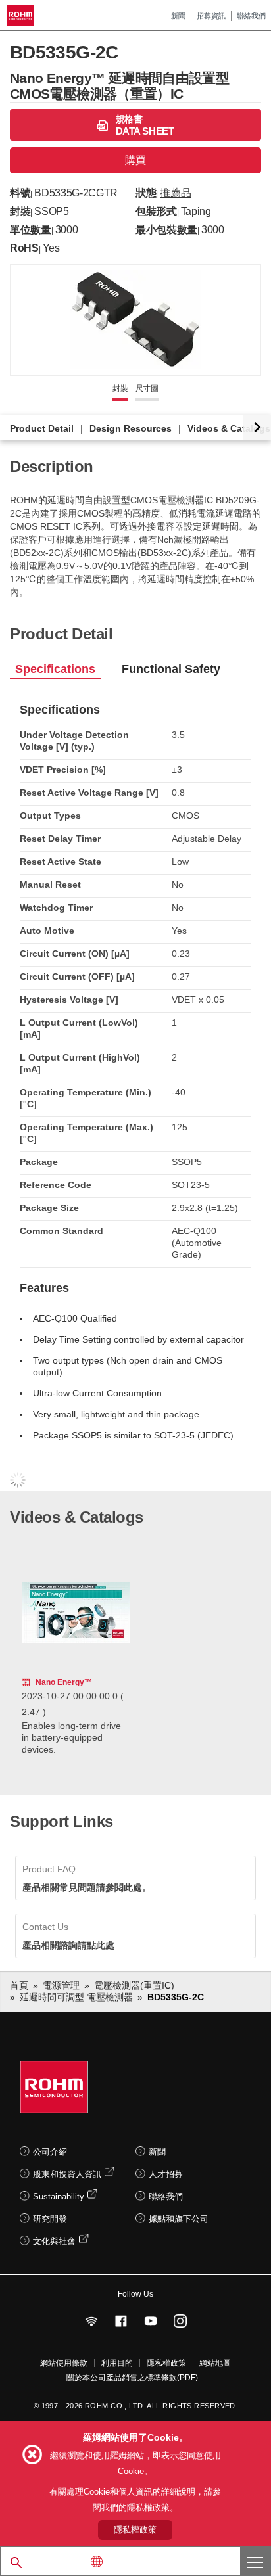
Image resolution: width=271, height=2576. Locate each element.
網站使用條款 (64, 2363)
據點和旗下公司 (179, 2219)
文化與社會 (54, 2241)
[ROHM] (22, 16)
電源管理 (61, 1985)
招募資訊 (211, 16)
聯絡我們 (251, 16)
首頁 (19, 1985)
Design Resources (131, 428)
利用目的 (117, 2363)
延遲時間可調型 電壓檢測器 (76, 1997)
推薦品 (175, 193)
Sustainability (59, 2196)
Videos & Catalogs (229, 428)
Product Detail (42, 428)
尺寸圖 (147, 388)
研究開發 (50, 2219)
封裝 (120, 388)
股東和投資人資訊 (67, 2174)
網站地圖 (215, 2363)
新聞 (178, 16)
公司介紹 (50, 2152)
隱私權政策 (166, 2363)
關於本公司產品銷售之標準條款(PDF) (132, 2378)
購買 (135, 160)
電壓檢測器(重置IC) (134, 1985)
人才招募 (166, 2174)
